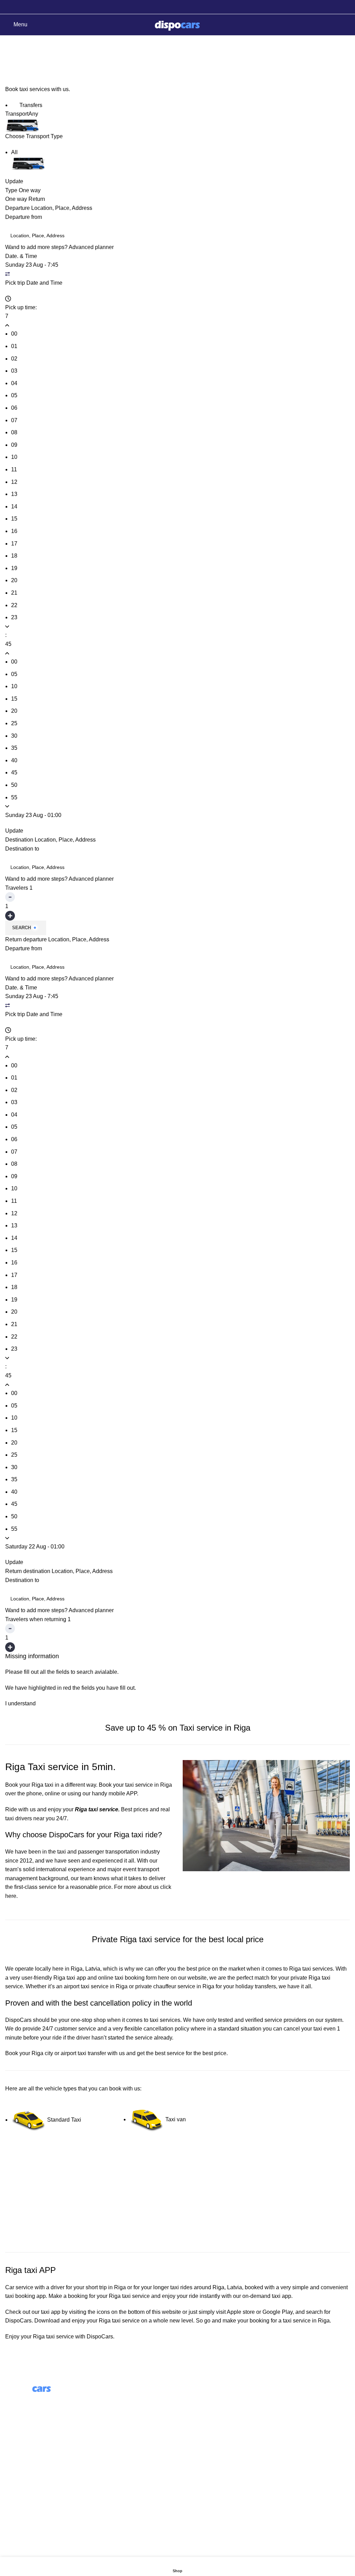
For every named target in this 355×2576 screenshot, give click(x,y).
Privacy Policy (23, 2497)
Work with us (198, 2425)
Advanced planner (91, 247)
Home (11, 62)
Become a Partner (205, 2438)
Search (21, 928)
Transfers (30, 105)
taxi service (136, 2296)
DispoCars (18, 2020)
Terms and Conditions (32, 2484)
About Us (194, 2399)
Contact (15, 2471)
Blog (188, 2412)
